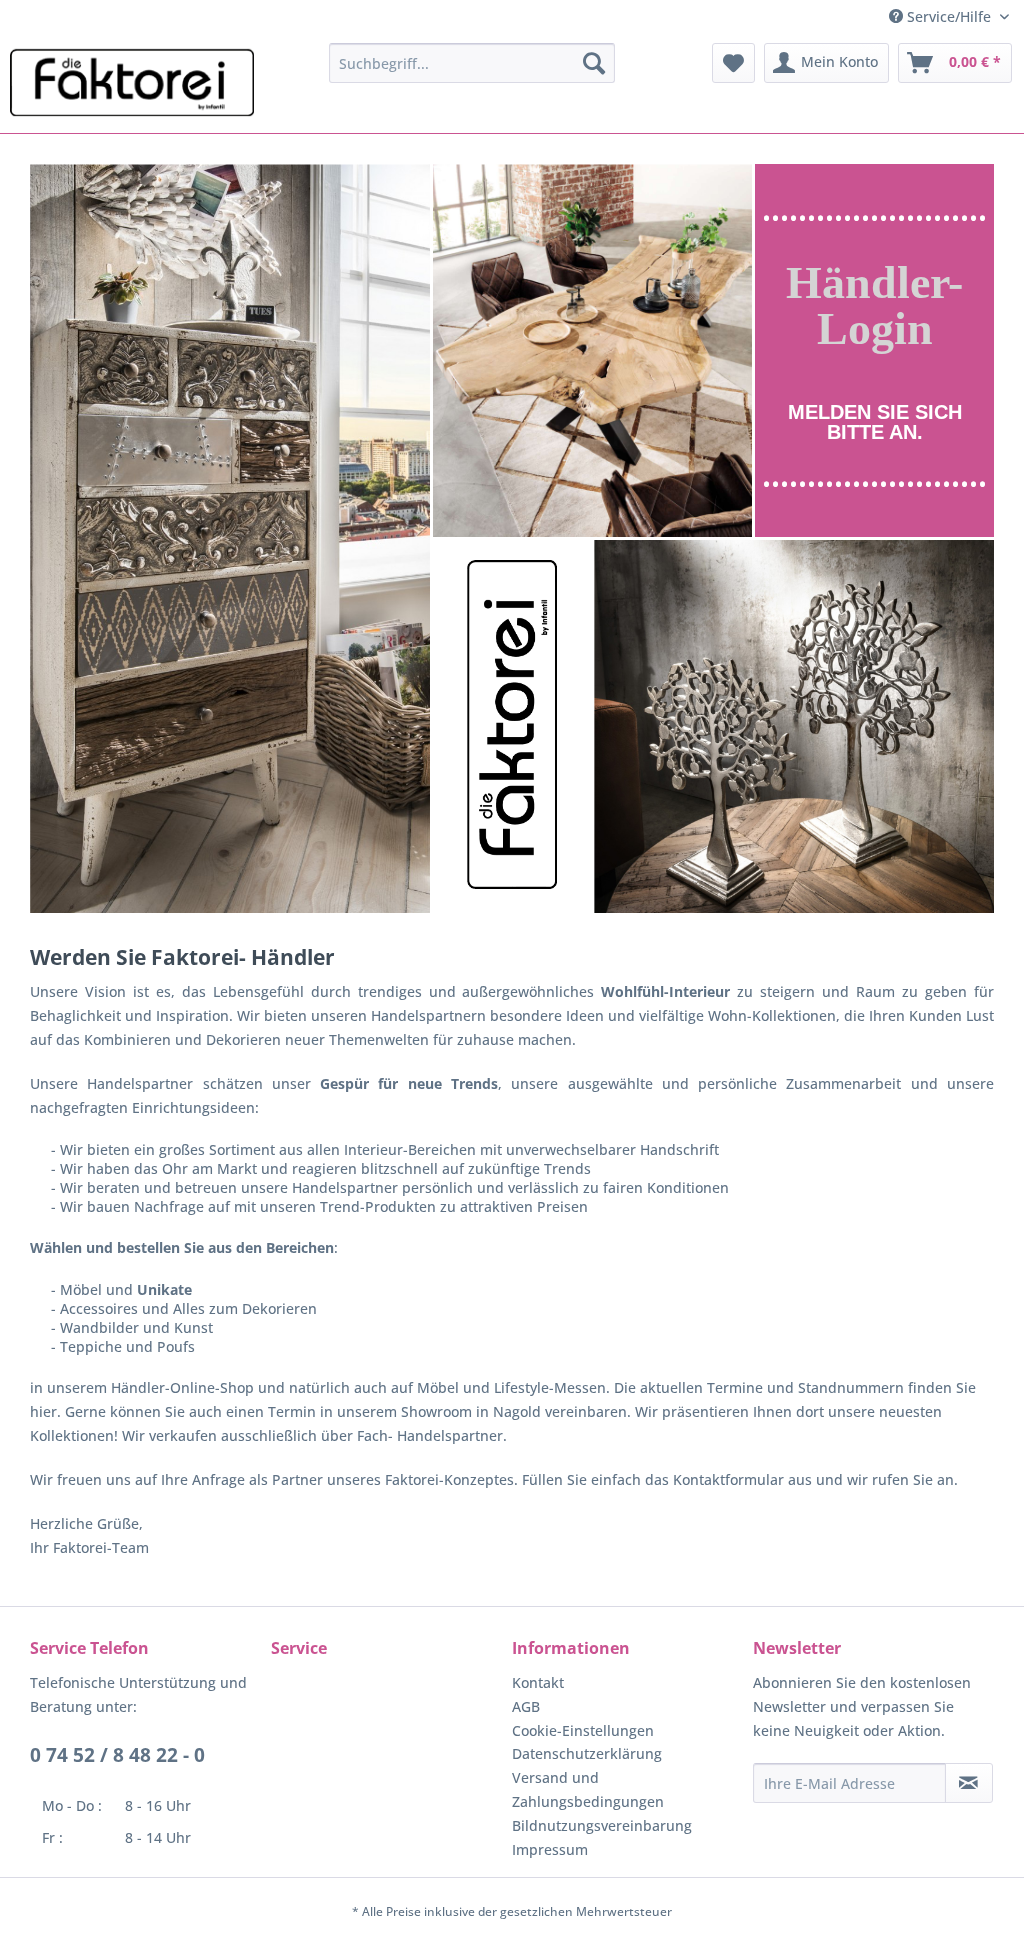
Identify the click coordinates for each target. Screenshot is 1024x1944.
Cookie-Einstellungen (583, 1730)
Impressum (550, 1849)
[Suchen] (594, 63)
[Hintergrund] (874, 351)
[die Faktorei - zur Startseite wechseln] (132, 83)
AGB (526, 1706)
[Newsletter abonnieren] (969, 1783)
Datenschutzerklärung (587, 1753)
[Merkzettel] (733, 63)
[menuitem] (472, 63)
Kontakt (538, 1682)
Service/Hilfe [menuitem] (949, 16)
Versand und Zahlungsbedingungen (588, 1789)
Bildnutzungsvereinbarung (602, 1825)
